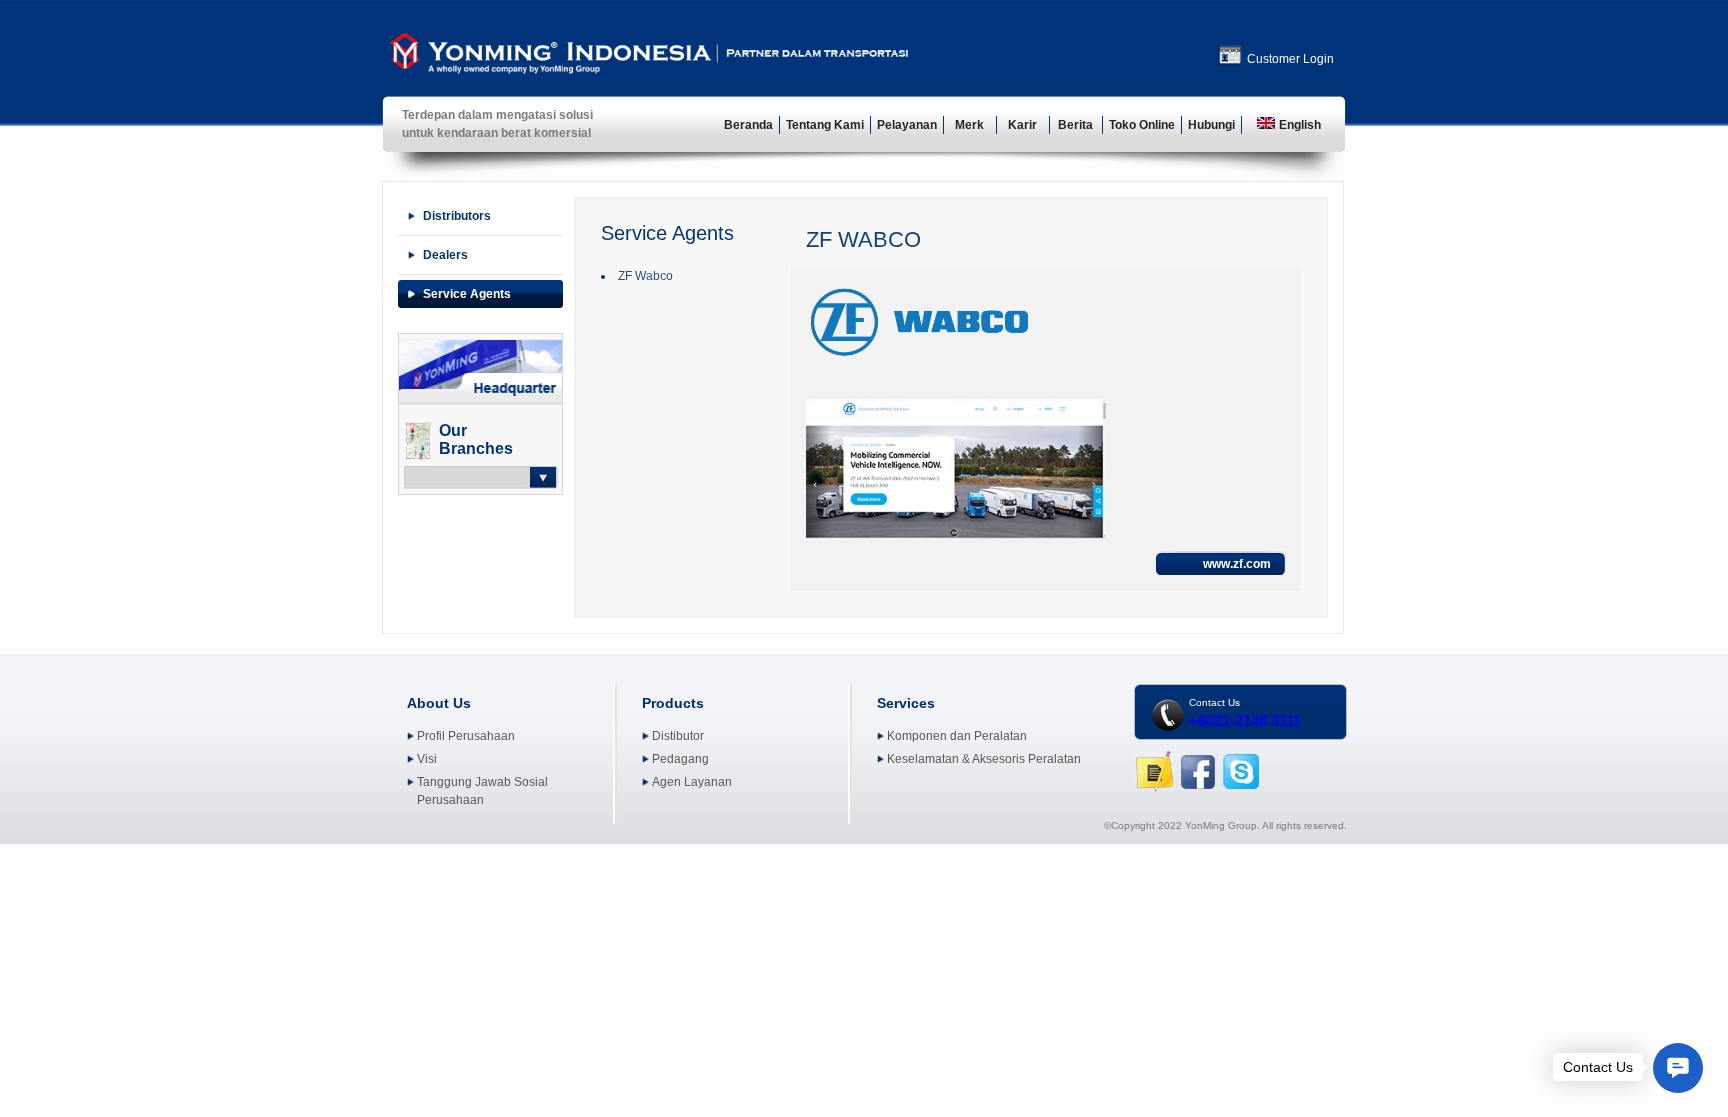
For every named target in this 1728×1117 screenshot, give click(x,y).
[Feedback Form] (1154, 788)
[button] (1678, 1068)
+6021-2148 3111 (1245, 720)
